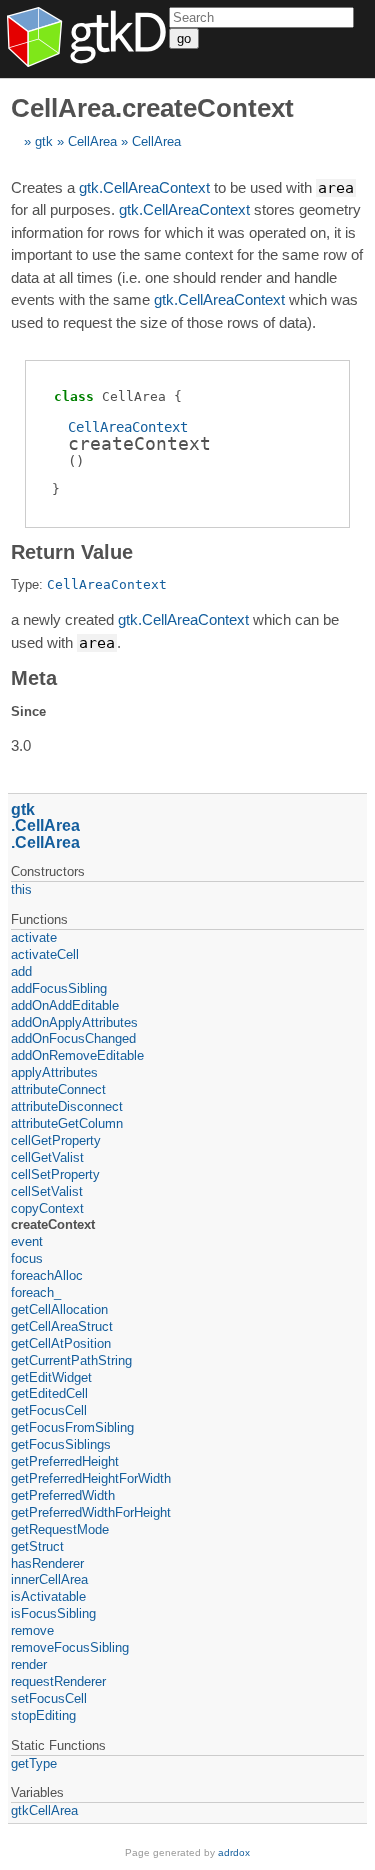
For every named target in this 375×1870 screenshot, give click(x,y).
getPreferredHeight (65, 1461)
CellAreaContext (128, 427)
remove (32, 1630)
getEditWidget (51, 1377)
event (27, 1241)
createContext (53, 1224)
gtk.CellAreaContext (144, 187)
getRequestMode (60, 1529)
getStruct (37, 1546)
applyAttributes (54, 1072)
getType (34, 1763)
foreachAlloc (47, 1275)
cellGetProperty (56, 1140)
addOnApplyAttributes (74, 1022)
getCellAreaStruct (62, 1326)
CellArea (92, 141)
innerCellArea (49, 1579)
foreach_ (36, 1292)
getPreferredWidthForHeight (91, 1512)
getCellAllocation (59, 1309)
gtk (44, 141)
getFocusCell (49, 1410)
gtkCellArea (44, 1810)
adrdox (234, 1852)
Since (28, 711)
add (21, 971)
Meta (34, 678)
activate (34, 937)
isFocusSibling (53, 1613)
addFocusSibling (59, 988)
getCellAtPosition (61, 1343)
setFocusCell (49, 1698)
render (29, 1664)
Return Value (72, 552)
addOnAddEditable (65, 1005)
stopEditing (43, 1715)
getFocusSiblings (61, 1444)
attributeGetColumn (67, 1123)
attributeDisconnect (67, 1106)
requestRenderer (58, 1681)
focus (27, 1258)
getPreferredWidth (63, 1495)
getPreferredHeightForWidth (91, 1478)
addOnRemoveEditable (77, 1055)
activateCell (45, 954)
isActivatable (48, 1596)
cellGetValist (47, 1157)
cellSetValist (47, 1191)
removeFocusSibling (70, 1647)
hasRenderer (47, 1563)
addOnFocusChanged (73, 1038)
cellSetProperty (55, 1174)
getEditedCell (49, 1393)
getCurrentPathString (71, 1360)
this (21, 889)
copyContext (47, 1208)
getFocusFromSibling (72, 1427)
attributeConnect (58, 1089)
